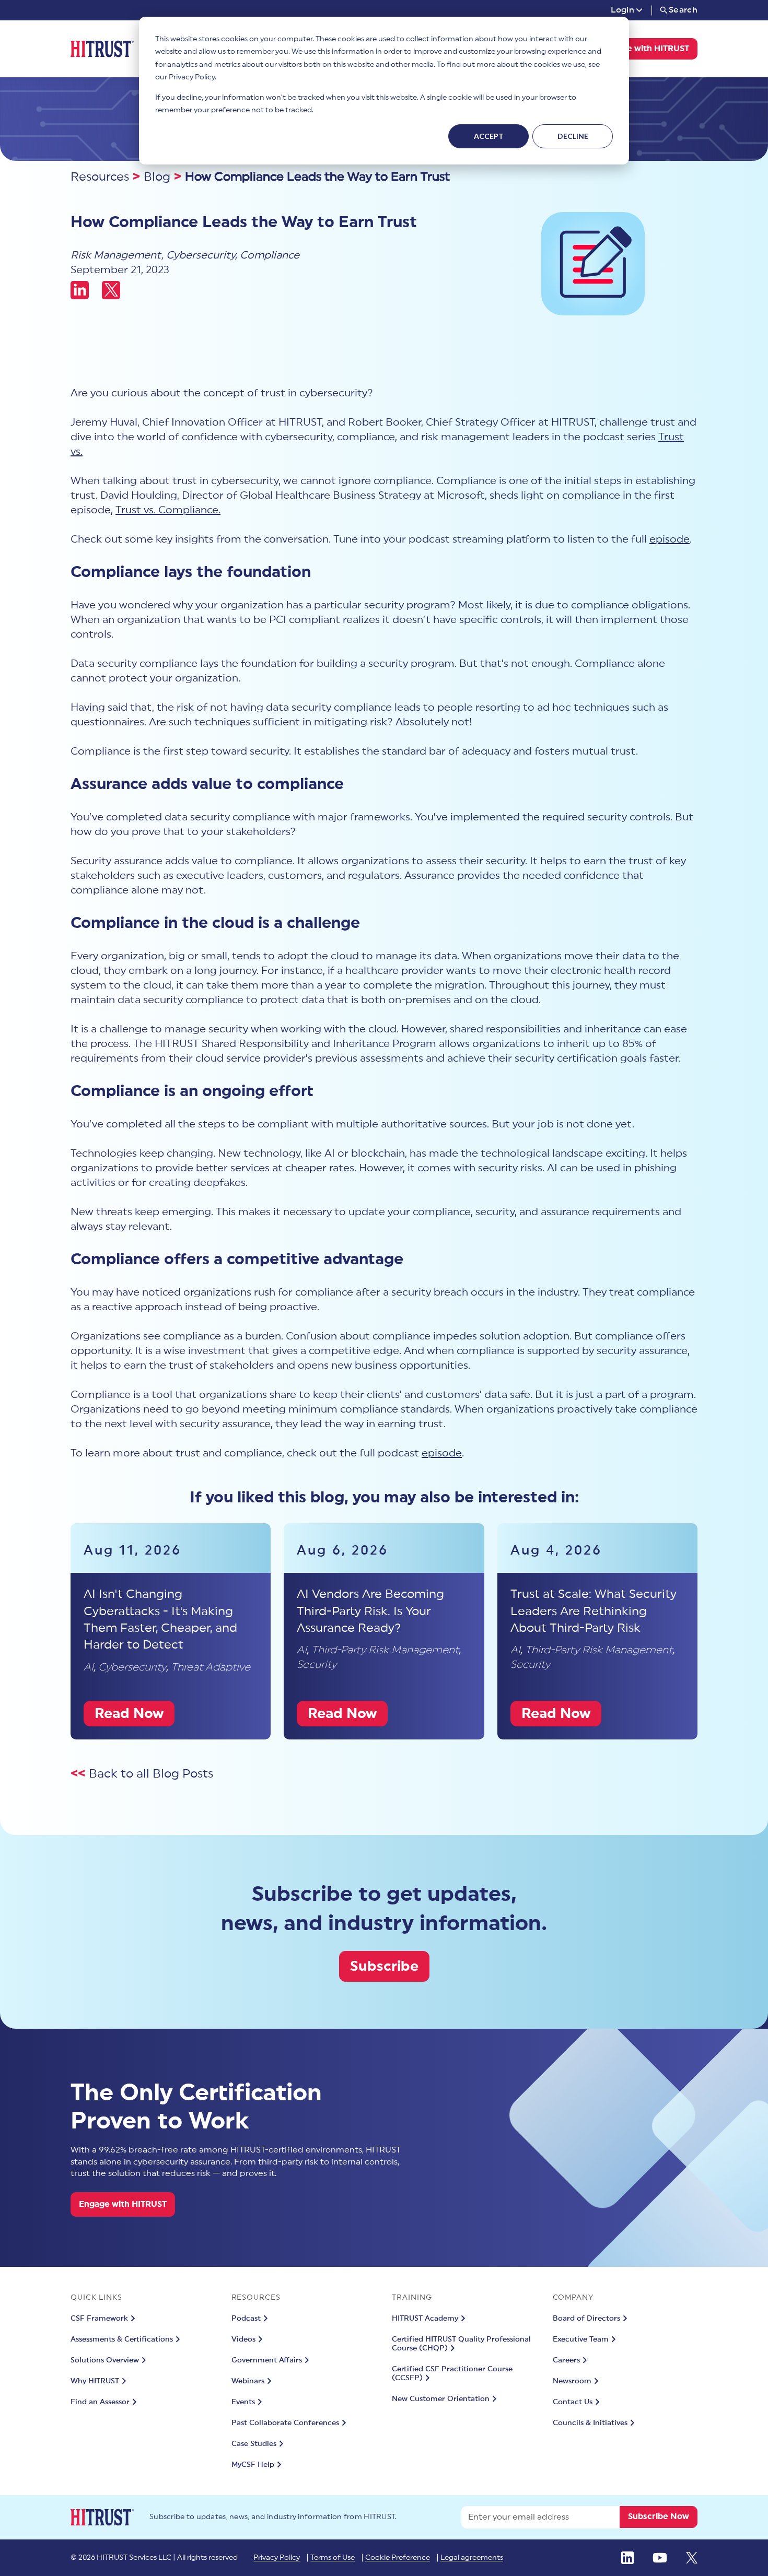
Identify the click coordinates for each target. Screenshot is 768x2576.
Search (683, 10)
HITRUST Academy (425, 2319)
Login (622, 10)
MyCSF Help (253, 2465)
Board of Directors (586, 2319)
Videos (243, 2339)
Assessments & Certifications (122, 2339)
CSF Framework (99, 2319)
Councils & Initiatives (590, 2423)
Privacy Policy (277, 2558)
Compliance (270, 255)
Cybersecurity (201, 255)
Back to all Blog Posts (151, 1774)
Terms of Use (333, 2558)
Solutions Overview (105, 2360)
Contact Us (573, 2402)
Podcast (246, 2319)
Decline (573, 136)
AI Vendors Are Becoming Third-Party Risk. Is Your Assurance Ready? (370, 1611)
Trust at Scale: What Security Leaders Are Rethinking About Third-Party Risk (594, 1611)
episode (670, 539)
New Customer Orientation (441, 2399)
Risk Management (116, 255)
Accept (489, 136)
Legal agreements (472, 2558)
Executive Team (581, 2339)
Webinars (248, 2381)
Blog (157, 177)
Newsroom (572, 2381)
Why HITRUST (95, 2381)
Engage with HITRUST (645, 49)
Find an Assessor (100, 2402)
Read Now (129, 1714)
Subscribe (384, 1966)
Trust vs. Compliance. (168, 510)
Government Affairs (267, 2360)
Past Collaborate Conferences (285, 2423)
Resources (100, 177)
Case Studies (254, 2444)
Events (243, 2402)
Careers (566, 2360)
